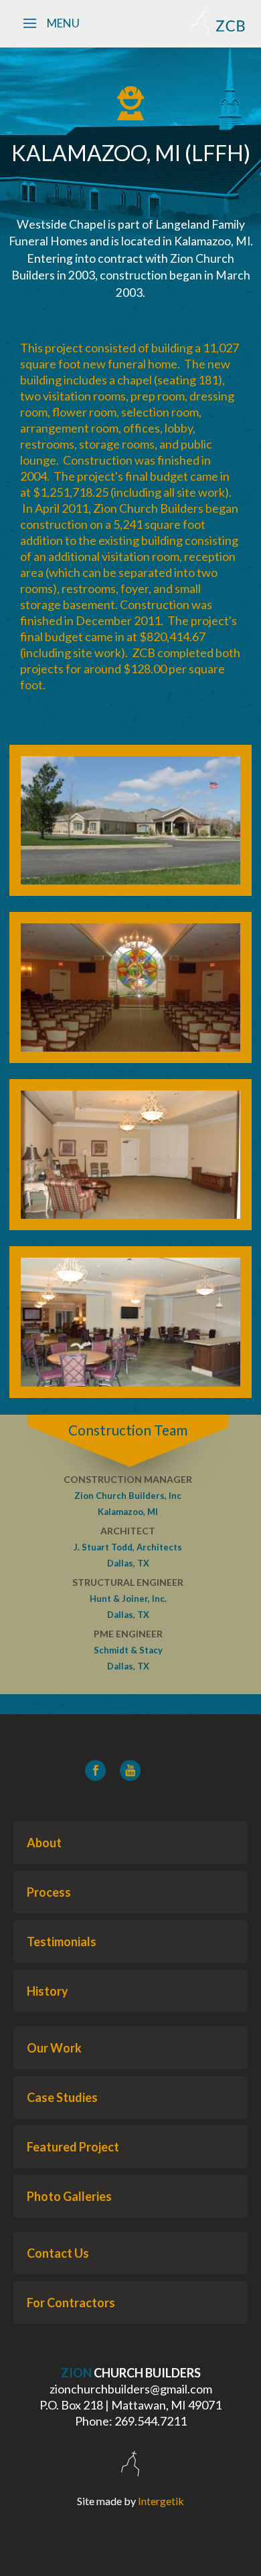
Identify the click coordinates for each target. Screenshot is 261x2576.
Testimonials (62, 1942)
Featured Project (73, 2147)
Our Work (54, 2048)
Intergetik (161, 2501)
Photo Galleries (69, 2196)
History (48, 1991)
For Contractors (71, 2303)
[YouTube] (130, 1770)
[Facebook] (96, 1770)
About (44, 1843)
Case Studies (62, 2097)
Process (49, 1892)
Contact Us (58, 2253)
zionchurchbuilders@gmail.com (131, 2389)
